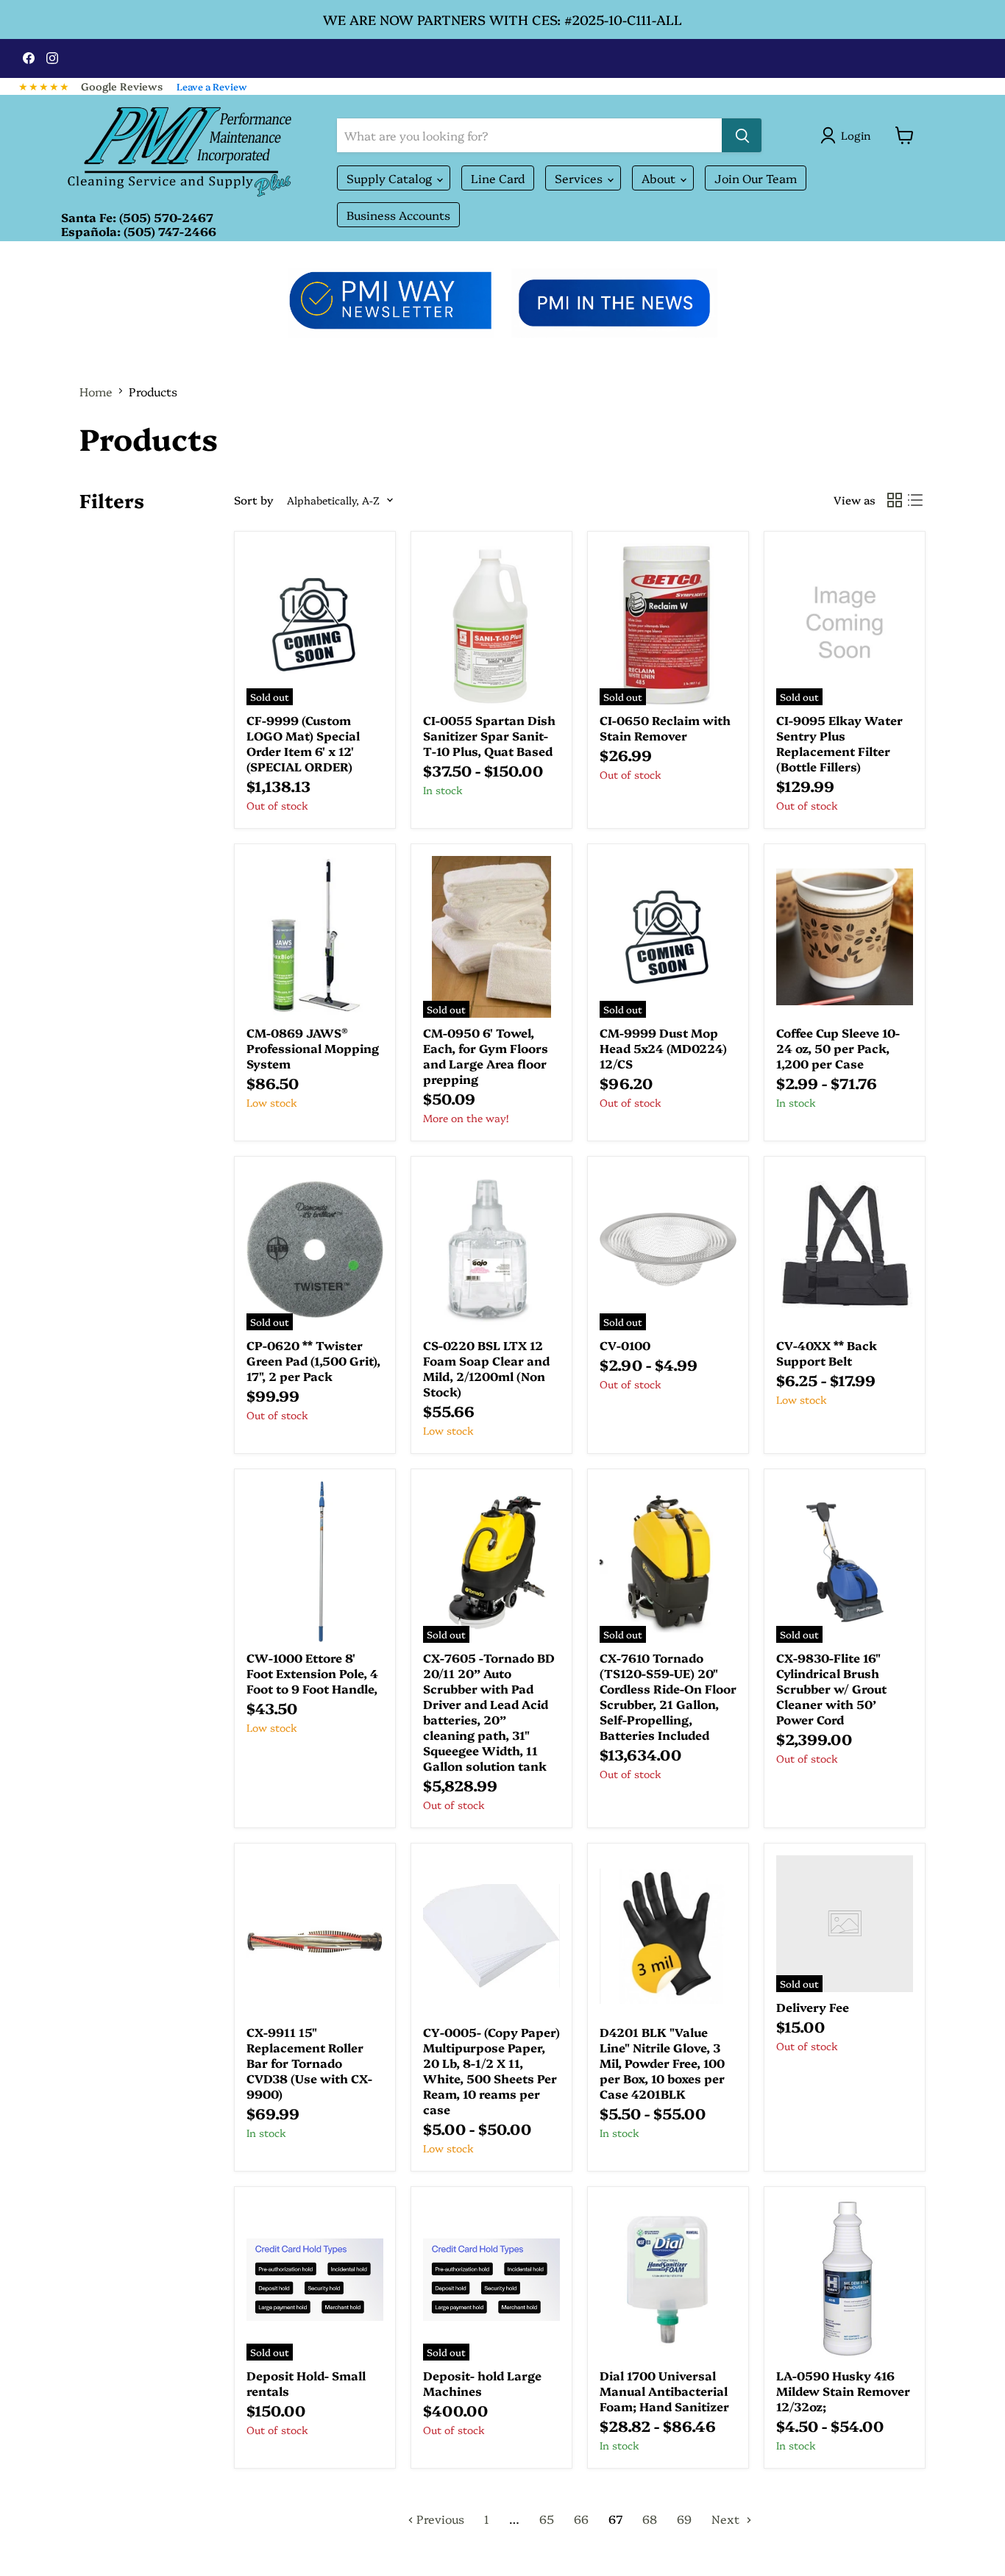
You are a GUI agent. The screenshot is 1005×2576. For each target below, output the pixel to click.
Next (727, 2519)
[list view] (915, 500)
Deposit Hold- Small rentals (306, 2383)
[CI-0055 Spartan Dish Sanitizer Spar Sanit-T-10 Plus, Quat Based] (491, 624)
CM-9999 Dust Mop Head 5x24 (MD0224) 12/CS (663, 1048)
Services (580, 178)
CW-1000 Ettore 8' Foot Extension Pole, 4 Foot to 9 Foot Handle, (312, 1673)
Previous (439, 2519)
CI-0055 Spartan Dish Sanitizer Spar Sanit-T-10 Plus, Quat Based (489, 735)
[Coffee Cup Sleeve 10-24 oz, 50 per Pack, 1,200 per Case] (845, 937)
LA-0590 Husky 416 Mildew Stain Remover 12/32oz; (843, 2391)
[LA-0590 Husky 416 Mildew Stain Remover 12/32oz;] (845, 2280)
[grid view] (895, 500)
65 (547, 2519)
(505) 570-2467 (166, 217)
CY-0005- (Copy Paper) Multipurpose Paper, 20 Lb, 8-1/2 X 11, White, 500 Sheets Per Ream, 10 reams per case (491, 2070)
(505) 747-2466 (170, 231)
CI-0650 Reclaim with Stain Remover (665, 728)
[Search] (742, 135)
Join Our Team (756, 178)
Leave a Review (212, 86)
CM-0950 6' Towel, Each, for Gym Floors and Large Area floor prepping (486, 1056)
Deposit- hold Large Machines (482, 2383)
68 (650, 2519)
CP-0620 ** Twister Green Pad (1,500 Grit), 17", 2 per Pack (313, 1360)
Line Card (498, 178)
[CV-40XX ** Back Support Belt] (845, 1249)
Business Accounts (398, 215)
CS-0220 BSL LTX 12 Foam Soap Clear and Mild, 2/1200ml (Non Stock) (486, 1368)
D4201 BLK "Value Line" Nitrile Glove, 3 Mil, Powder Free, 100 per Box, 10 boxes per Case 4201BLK (662, 2063)
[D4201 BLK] (668, 1936)
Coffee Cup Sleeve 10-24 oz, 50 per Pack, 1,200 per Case (838, 1048)
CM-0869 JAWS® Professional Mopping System (313, 1048)
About (660, 178)
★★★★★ (44, 86)
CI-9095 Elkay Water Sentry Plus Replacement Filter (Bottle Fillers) (839, 743)
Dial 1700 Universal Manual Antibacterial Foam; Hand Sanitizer (664, 2391)
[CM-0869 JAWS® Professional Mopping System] (315, 937)
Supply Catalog (391, 178)
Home (96, 391)
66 (581, 2519)
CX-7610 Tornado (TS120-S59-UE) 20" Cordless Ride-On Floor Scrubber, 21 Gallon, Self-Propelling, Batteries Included (668, 1696)
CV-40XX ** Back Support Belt (827, 1353)
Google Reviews (122, 86)
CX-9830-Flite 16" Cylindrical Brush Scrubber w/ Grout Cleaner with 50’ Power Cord (831, 1688)
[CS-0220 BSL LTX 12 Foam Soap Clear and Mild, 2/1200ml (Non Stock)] (491, 1249)
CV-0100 (625, 1345)
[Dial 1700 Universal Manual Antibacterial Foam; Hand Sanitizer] (668, 2280)
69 (684, 2519)
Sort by (254, 500)
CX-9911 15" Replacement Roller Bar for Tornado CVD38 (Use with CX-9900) (309, 2063)
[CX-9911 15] (315, 1936)
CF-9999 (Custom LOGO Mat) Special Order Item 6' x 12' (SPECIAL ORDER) (303, 743)
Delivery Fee (813, 2007)
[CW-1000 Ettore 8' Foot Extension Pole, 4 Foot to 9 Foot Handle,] (315, 1562)
